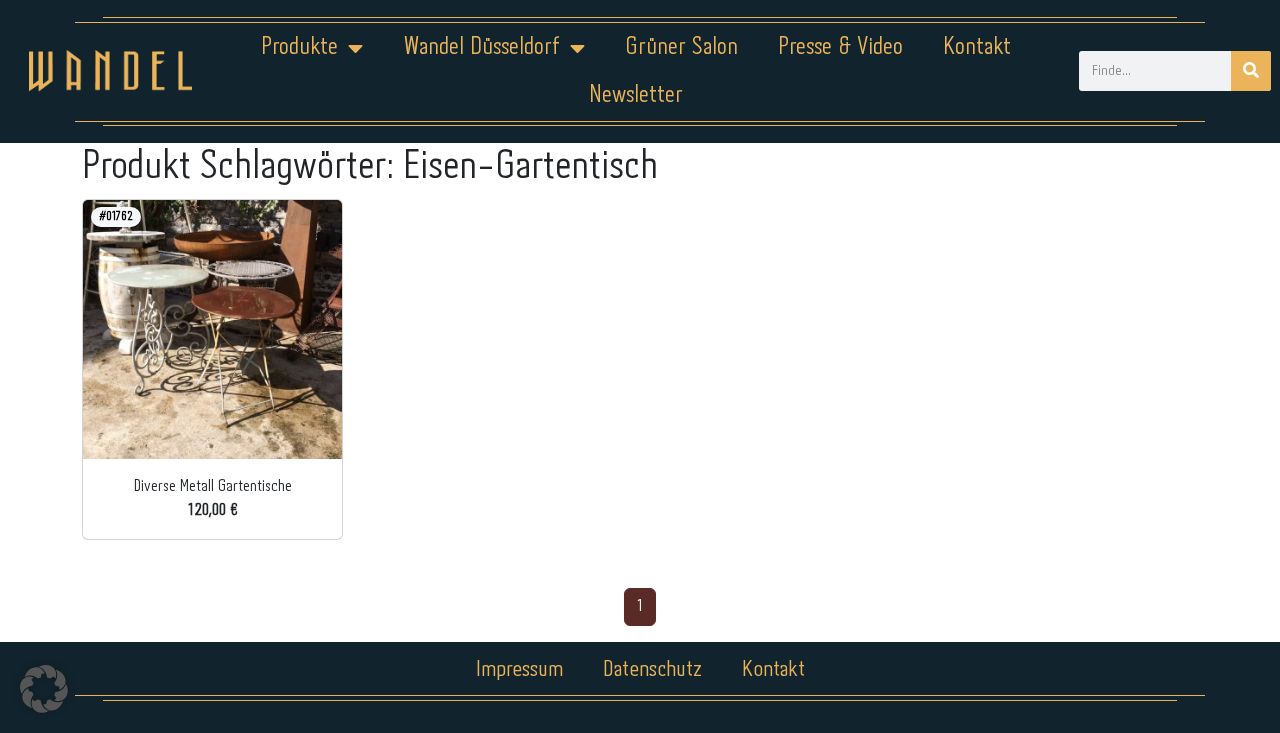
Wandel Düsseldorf (481, 47)
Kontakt (977, 47)
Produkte (299, 47)
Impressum (519, 670)
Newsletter (636, 95)
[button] (44, 689)
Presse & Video (840, 47)
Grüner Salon (681, 47)
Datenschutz (652, 670)
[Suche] (1251, 71)
